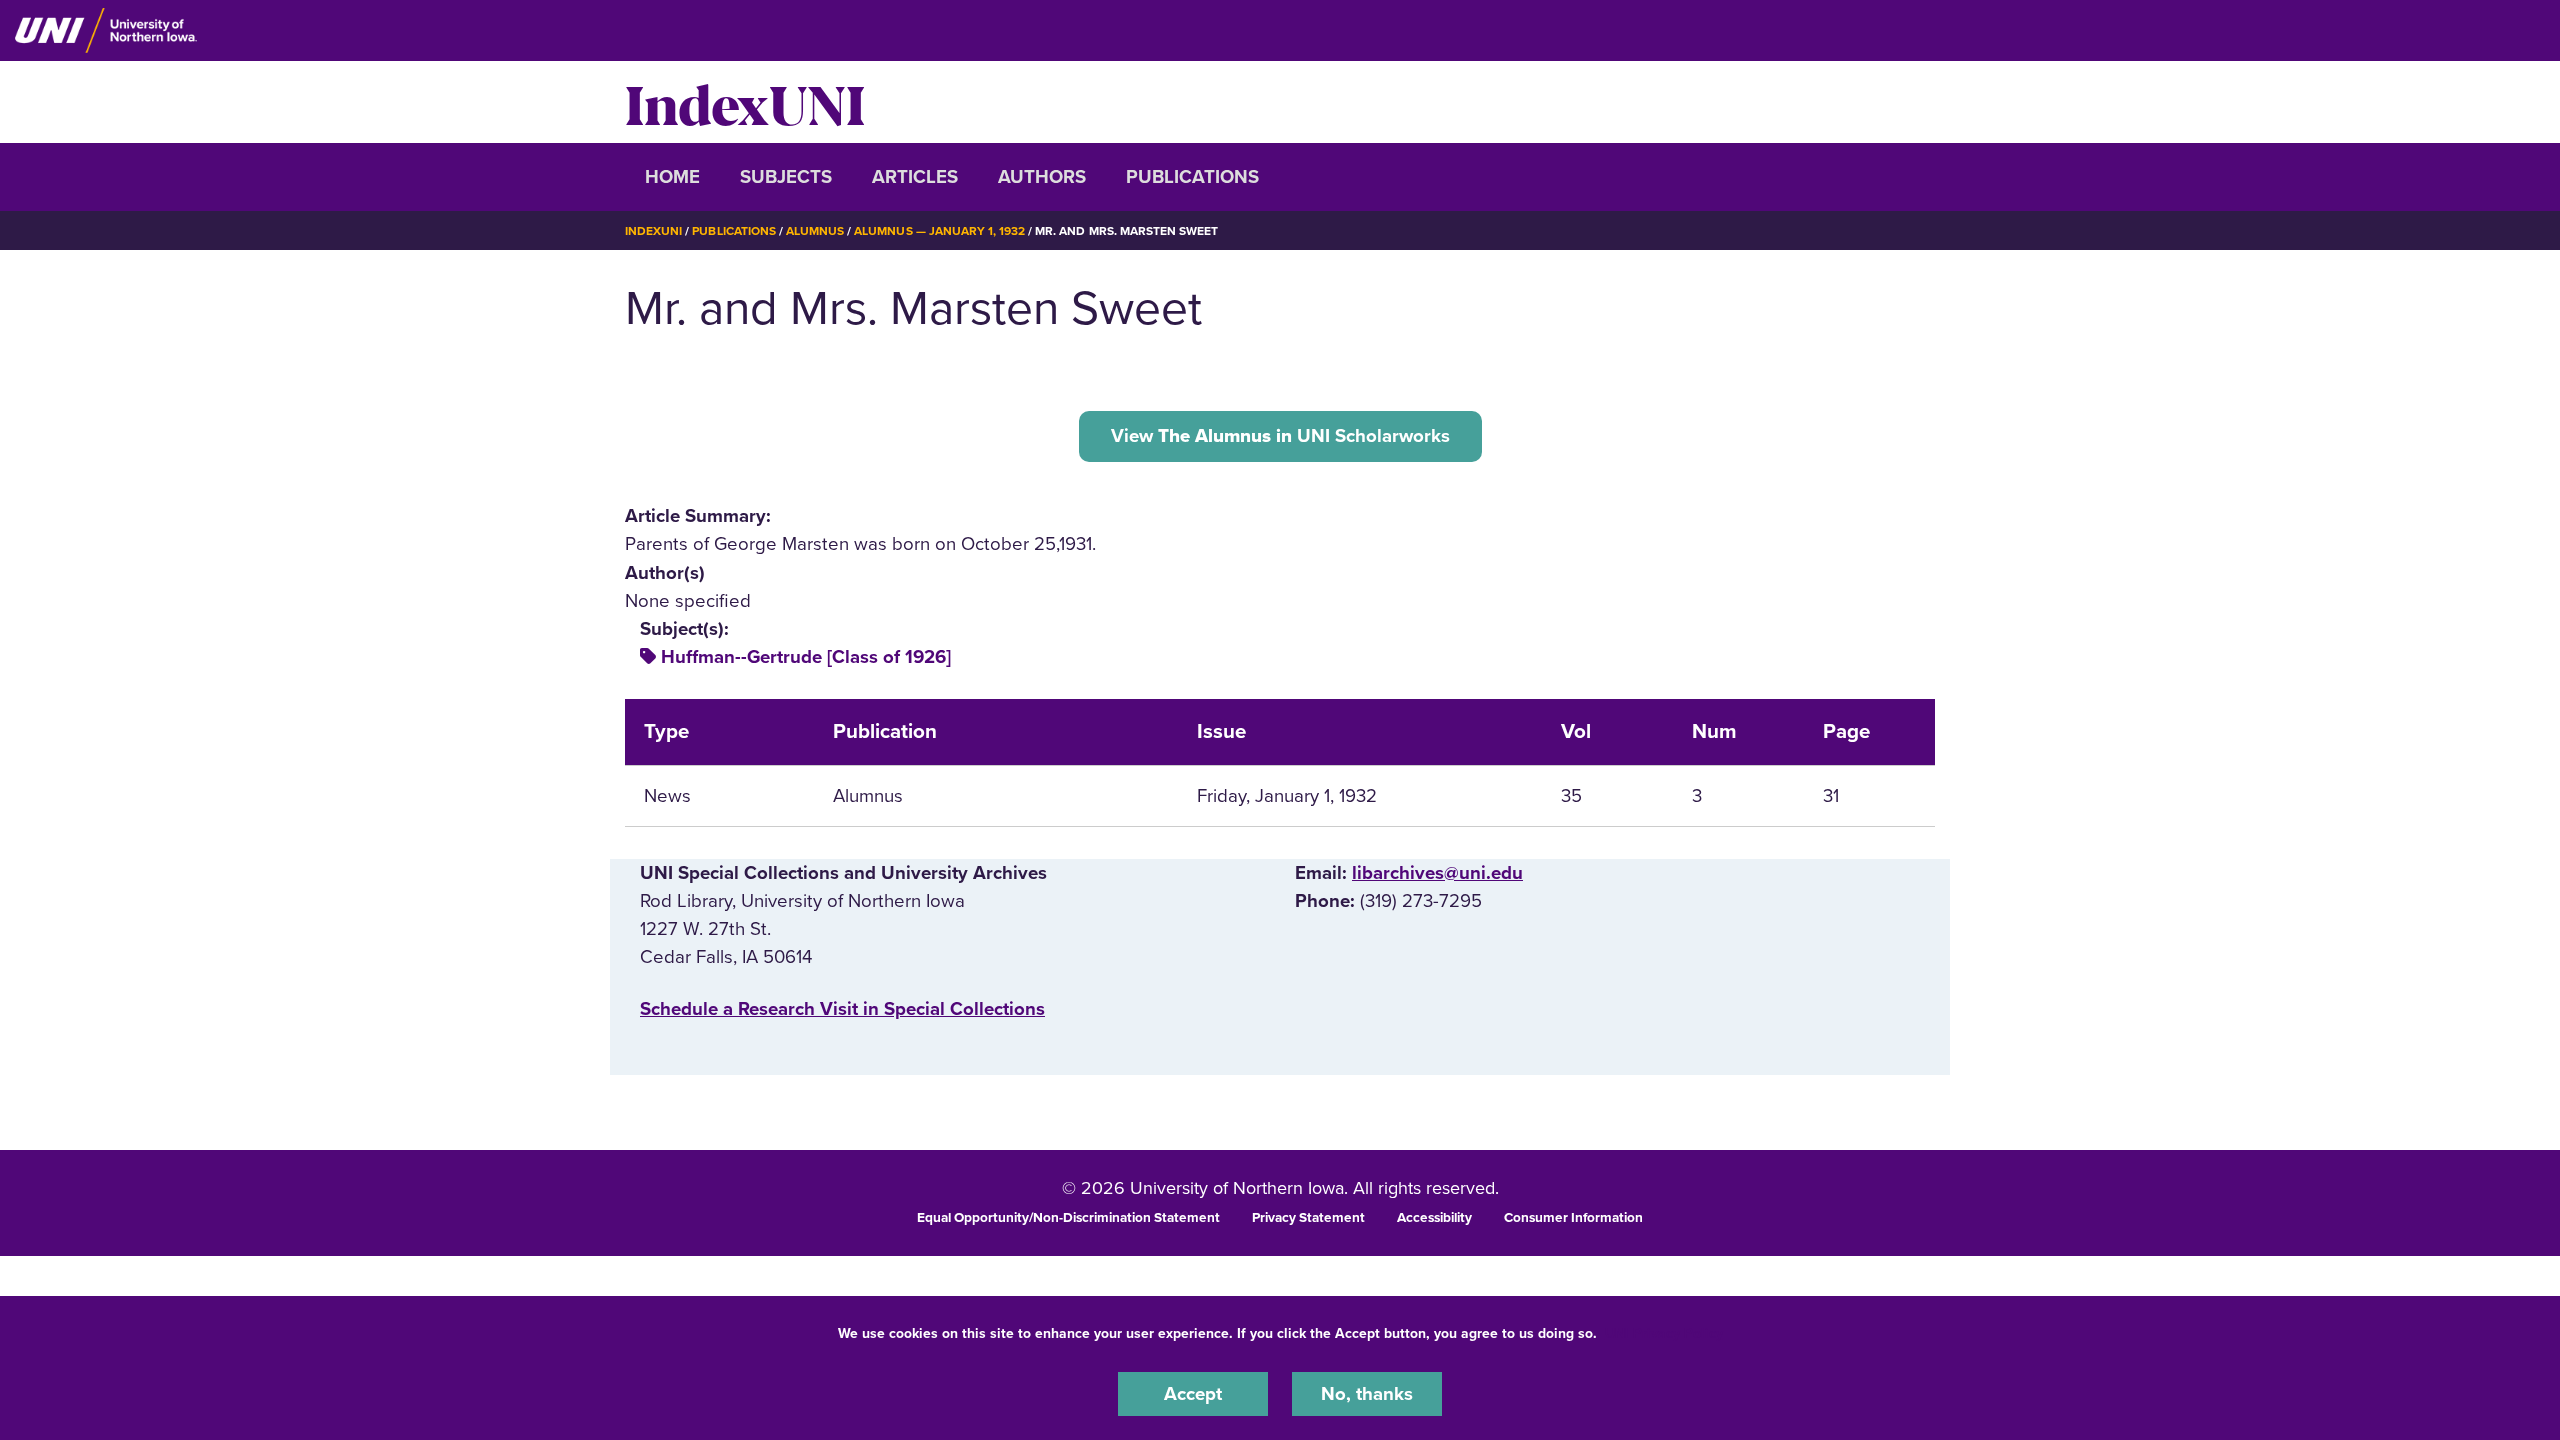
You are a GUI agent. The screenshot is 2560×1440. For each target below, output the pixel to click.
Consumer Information (1573, 1218)
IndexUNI (745, 102)
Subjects (786, 177)
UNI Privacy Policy (1664, 1333)
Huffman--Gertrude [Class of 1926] (806, 657)
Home (672, 177)
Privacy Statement (1308, 1218)
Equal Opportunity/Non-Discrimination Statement (1068, 1218)
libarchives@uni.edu (1437, 873)
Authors (1042, 177)
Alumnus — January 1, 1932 (939, 231)
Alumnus (815, 231)
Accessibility (1434, 1218)
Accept (1193, 1394)
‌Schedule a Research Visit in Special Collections (842, 1009)
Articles (915, 177)
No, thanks (1367, 1394)
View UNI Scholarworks (1280, 436)
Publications (1192, 177)
